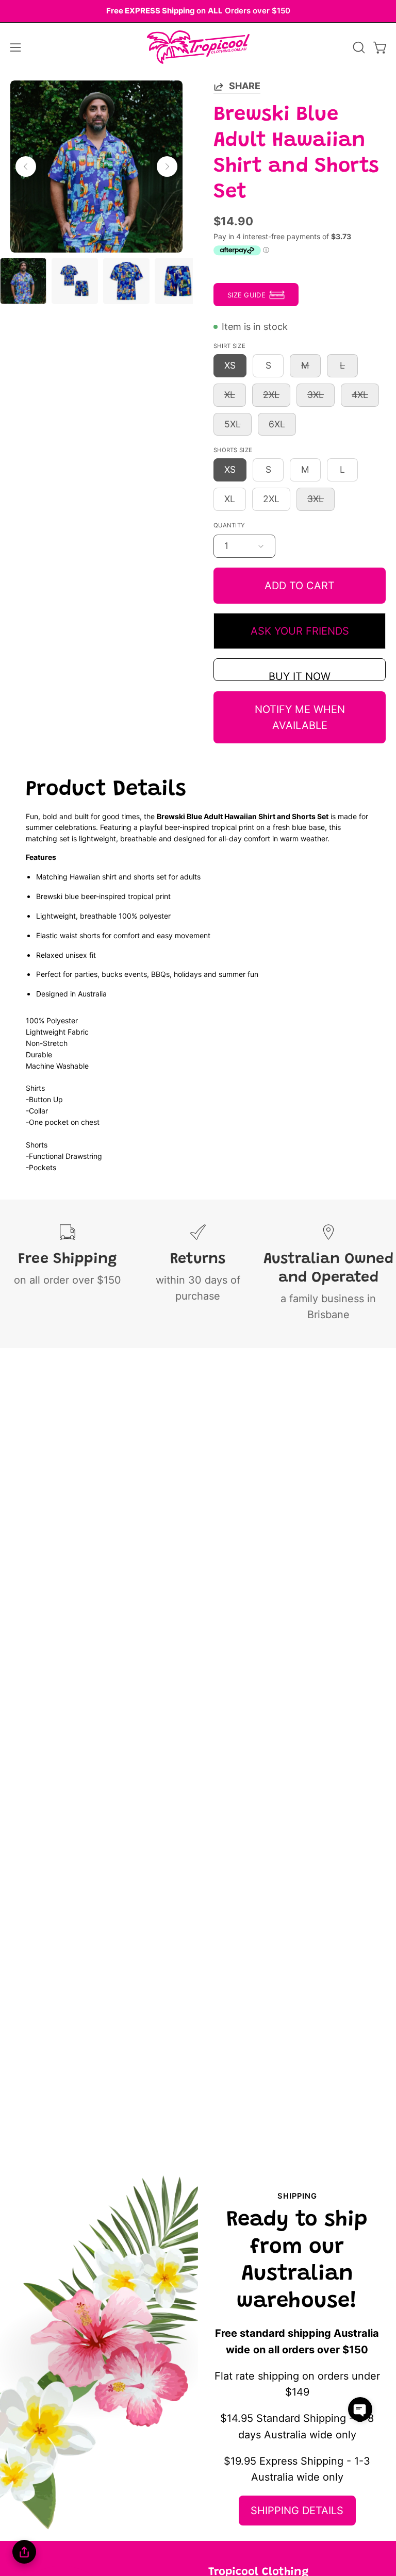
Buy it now (300, 676)
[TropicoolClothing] (198, 47)
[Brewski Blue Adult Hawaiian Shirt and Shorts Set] (23, 281)
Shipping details (297, 2511)
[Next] (167, 167)
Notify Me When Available (300, 717)
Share (245, 86)
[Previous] (26, 167)
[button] (358, 47)
